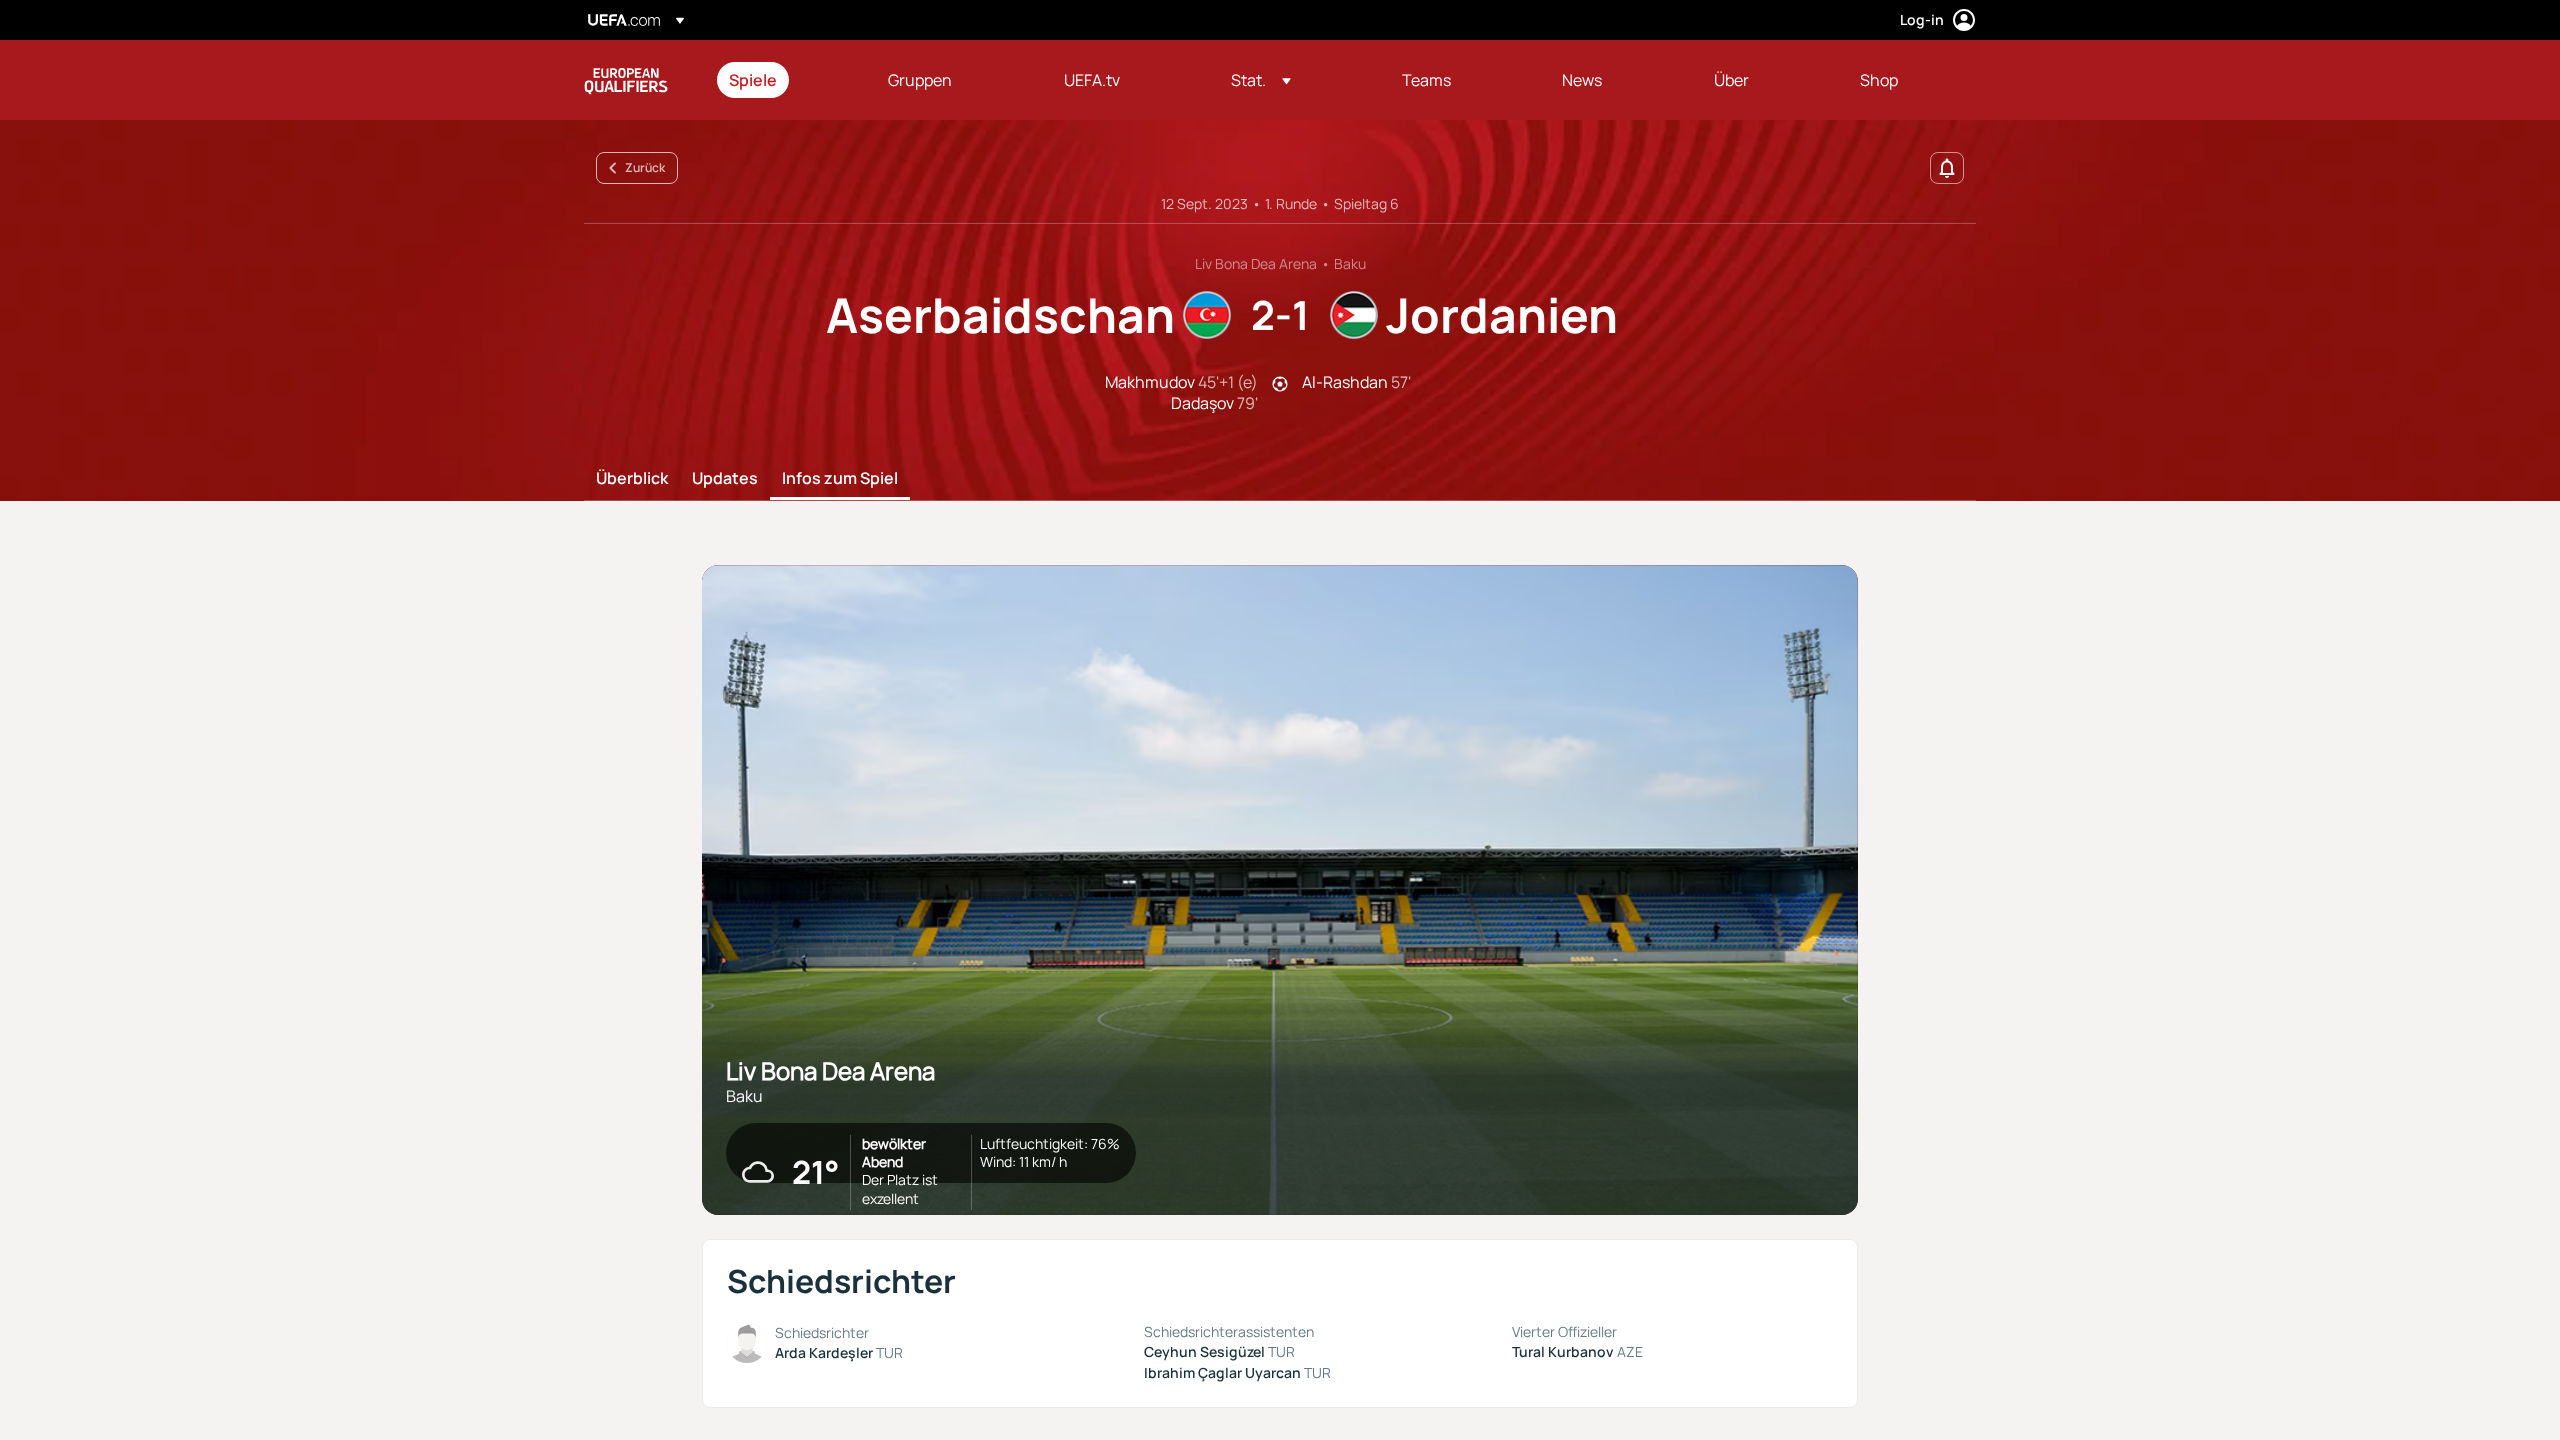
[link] (753, 80)
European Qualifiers (626, 80)
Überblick (632, 479)
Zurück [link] (645, 167)
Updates (725, 479)
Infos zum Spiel (840, 479)
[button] (1261, 80)
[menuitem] (783, 80)
